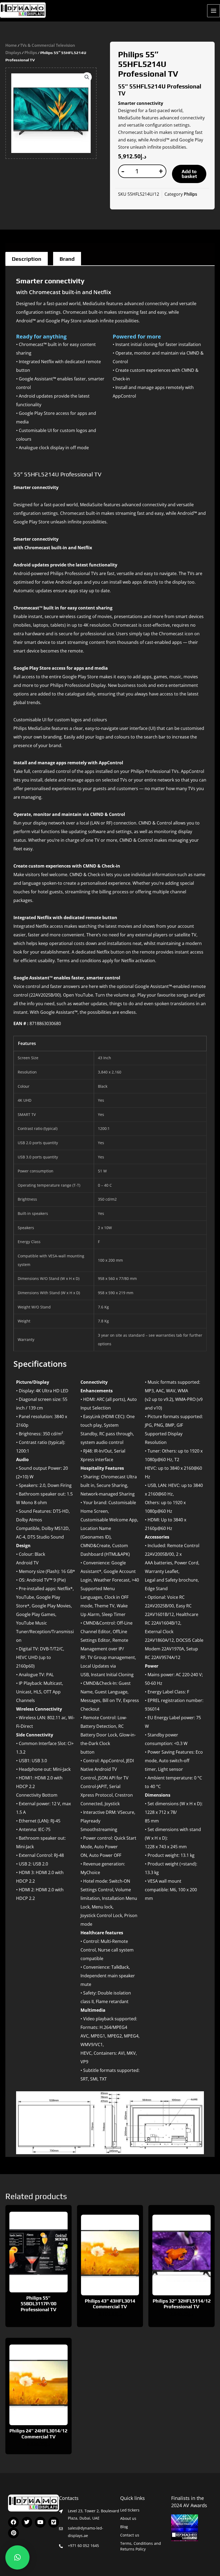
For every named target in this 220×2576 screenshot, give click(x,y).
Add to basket (189, 174)
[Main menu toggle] (214, 11)
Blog (124, 2527)
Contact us (130, 2535)
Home (11, 45)
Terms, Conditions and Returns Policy (141, 2546)
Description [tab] (27, 259)
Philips (31, 52)
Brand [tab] (67, 259)
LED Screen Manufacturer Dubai (10, 18)
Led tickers (130, 2510)
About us (128, 2518)
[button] (87, 77)
